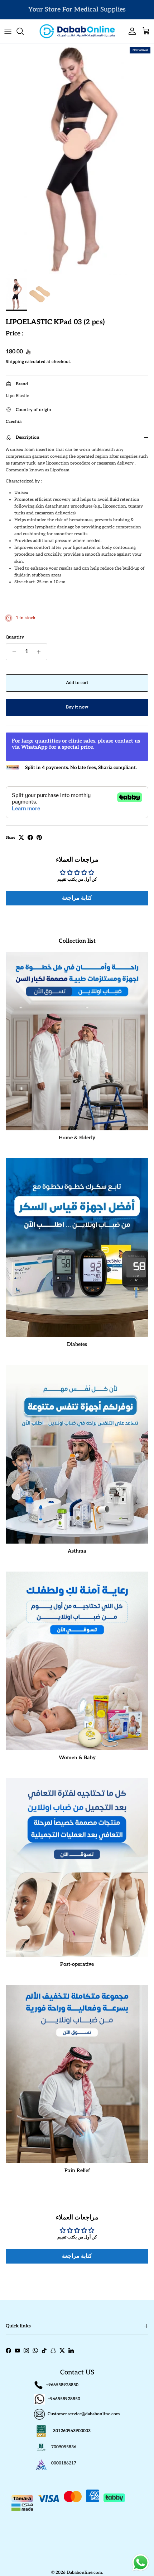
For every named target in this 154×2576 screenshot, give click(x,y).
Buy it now (77, 707)
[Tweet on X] (21, 837)
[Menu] (8, 31)
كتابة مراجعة (77, 898)
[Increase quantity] (41, 652)
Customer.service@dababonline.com (84, 2414)
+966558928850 (62, 2385)
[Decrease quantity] (12, 652)
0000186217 (64, 2463)
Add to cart (77, 683)
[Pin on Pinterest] (39, 837)
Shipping (15, 362)
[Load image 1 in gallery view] (77, 159)
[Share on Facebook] (30, 837)
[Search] (24, 31)
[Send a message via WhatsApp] (141, 2563)
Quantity (15, 637)
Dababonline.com (84, 2573)
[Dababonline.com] (77, 31)
